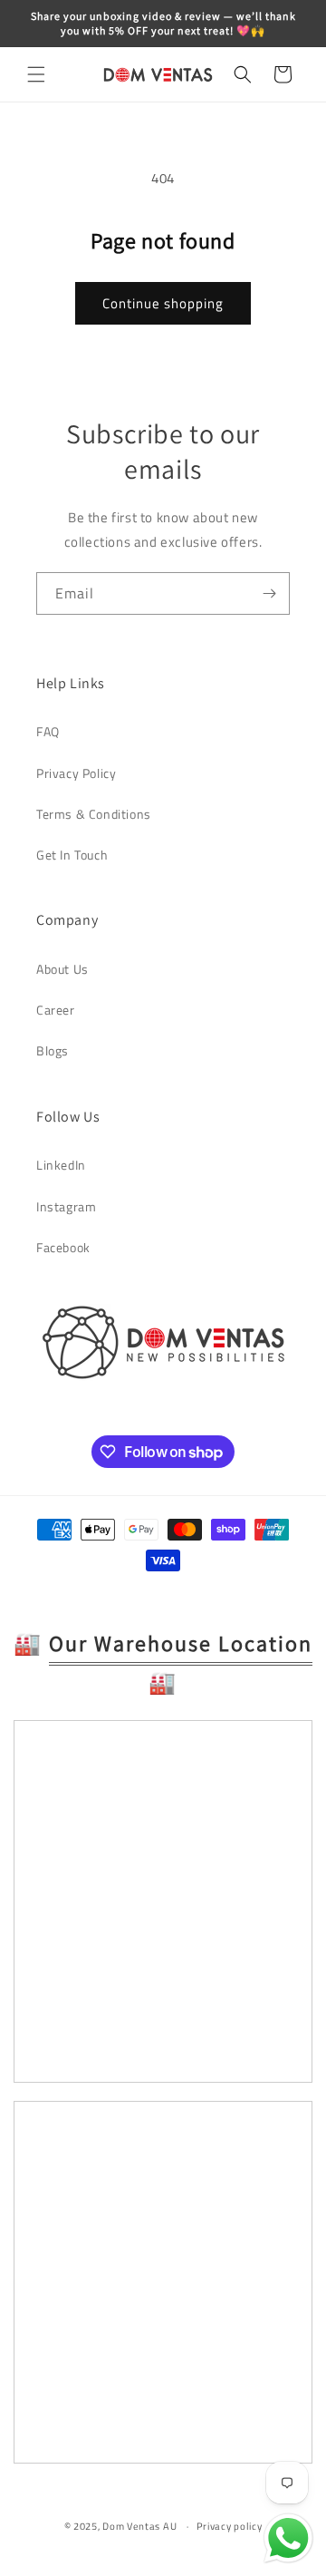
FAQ (48, 731)
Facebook (63, 1247)
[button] (36, 74)
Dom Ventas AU (139, 2526)
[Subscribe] (269, 593)
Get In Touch (72, 855)
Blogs (53, 1050)
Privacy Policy (76, 773)
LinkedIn (61, 1165)
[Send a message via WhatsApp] (288, 2538)
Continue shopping (163, 303)
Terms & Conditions (94, 814)
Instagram (66, 1206)
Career (56, 1010)
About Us (62, 969)
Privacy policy (230, 2526)
